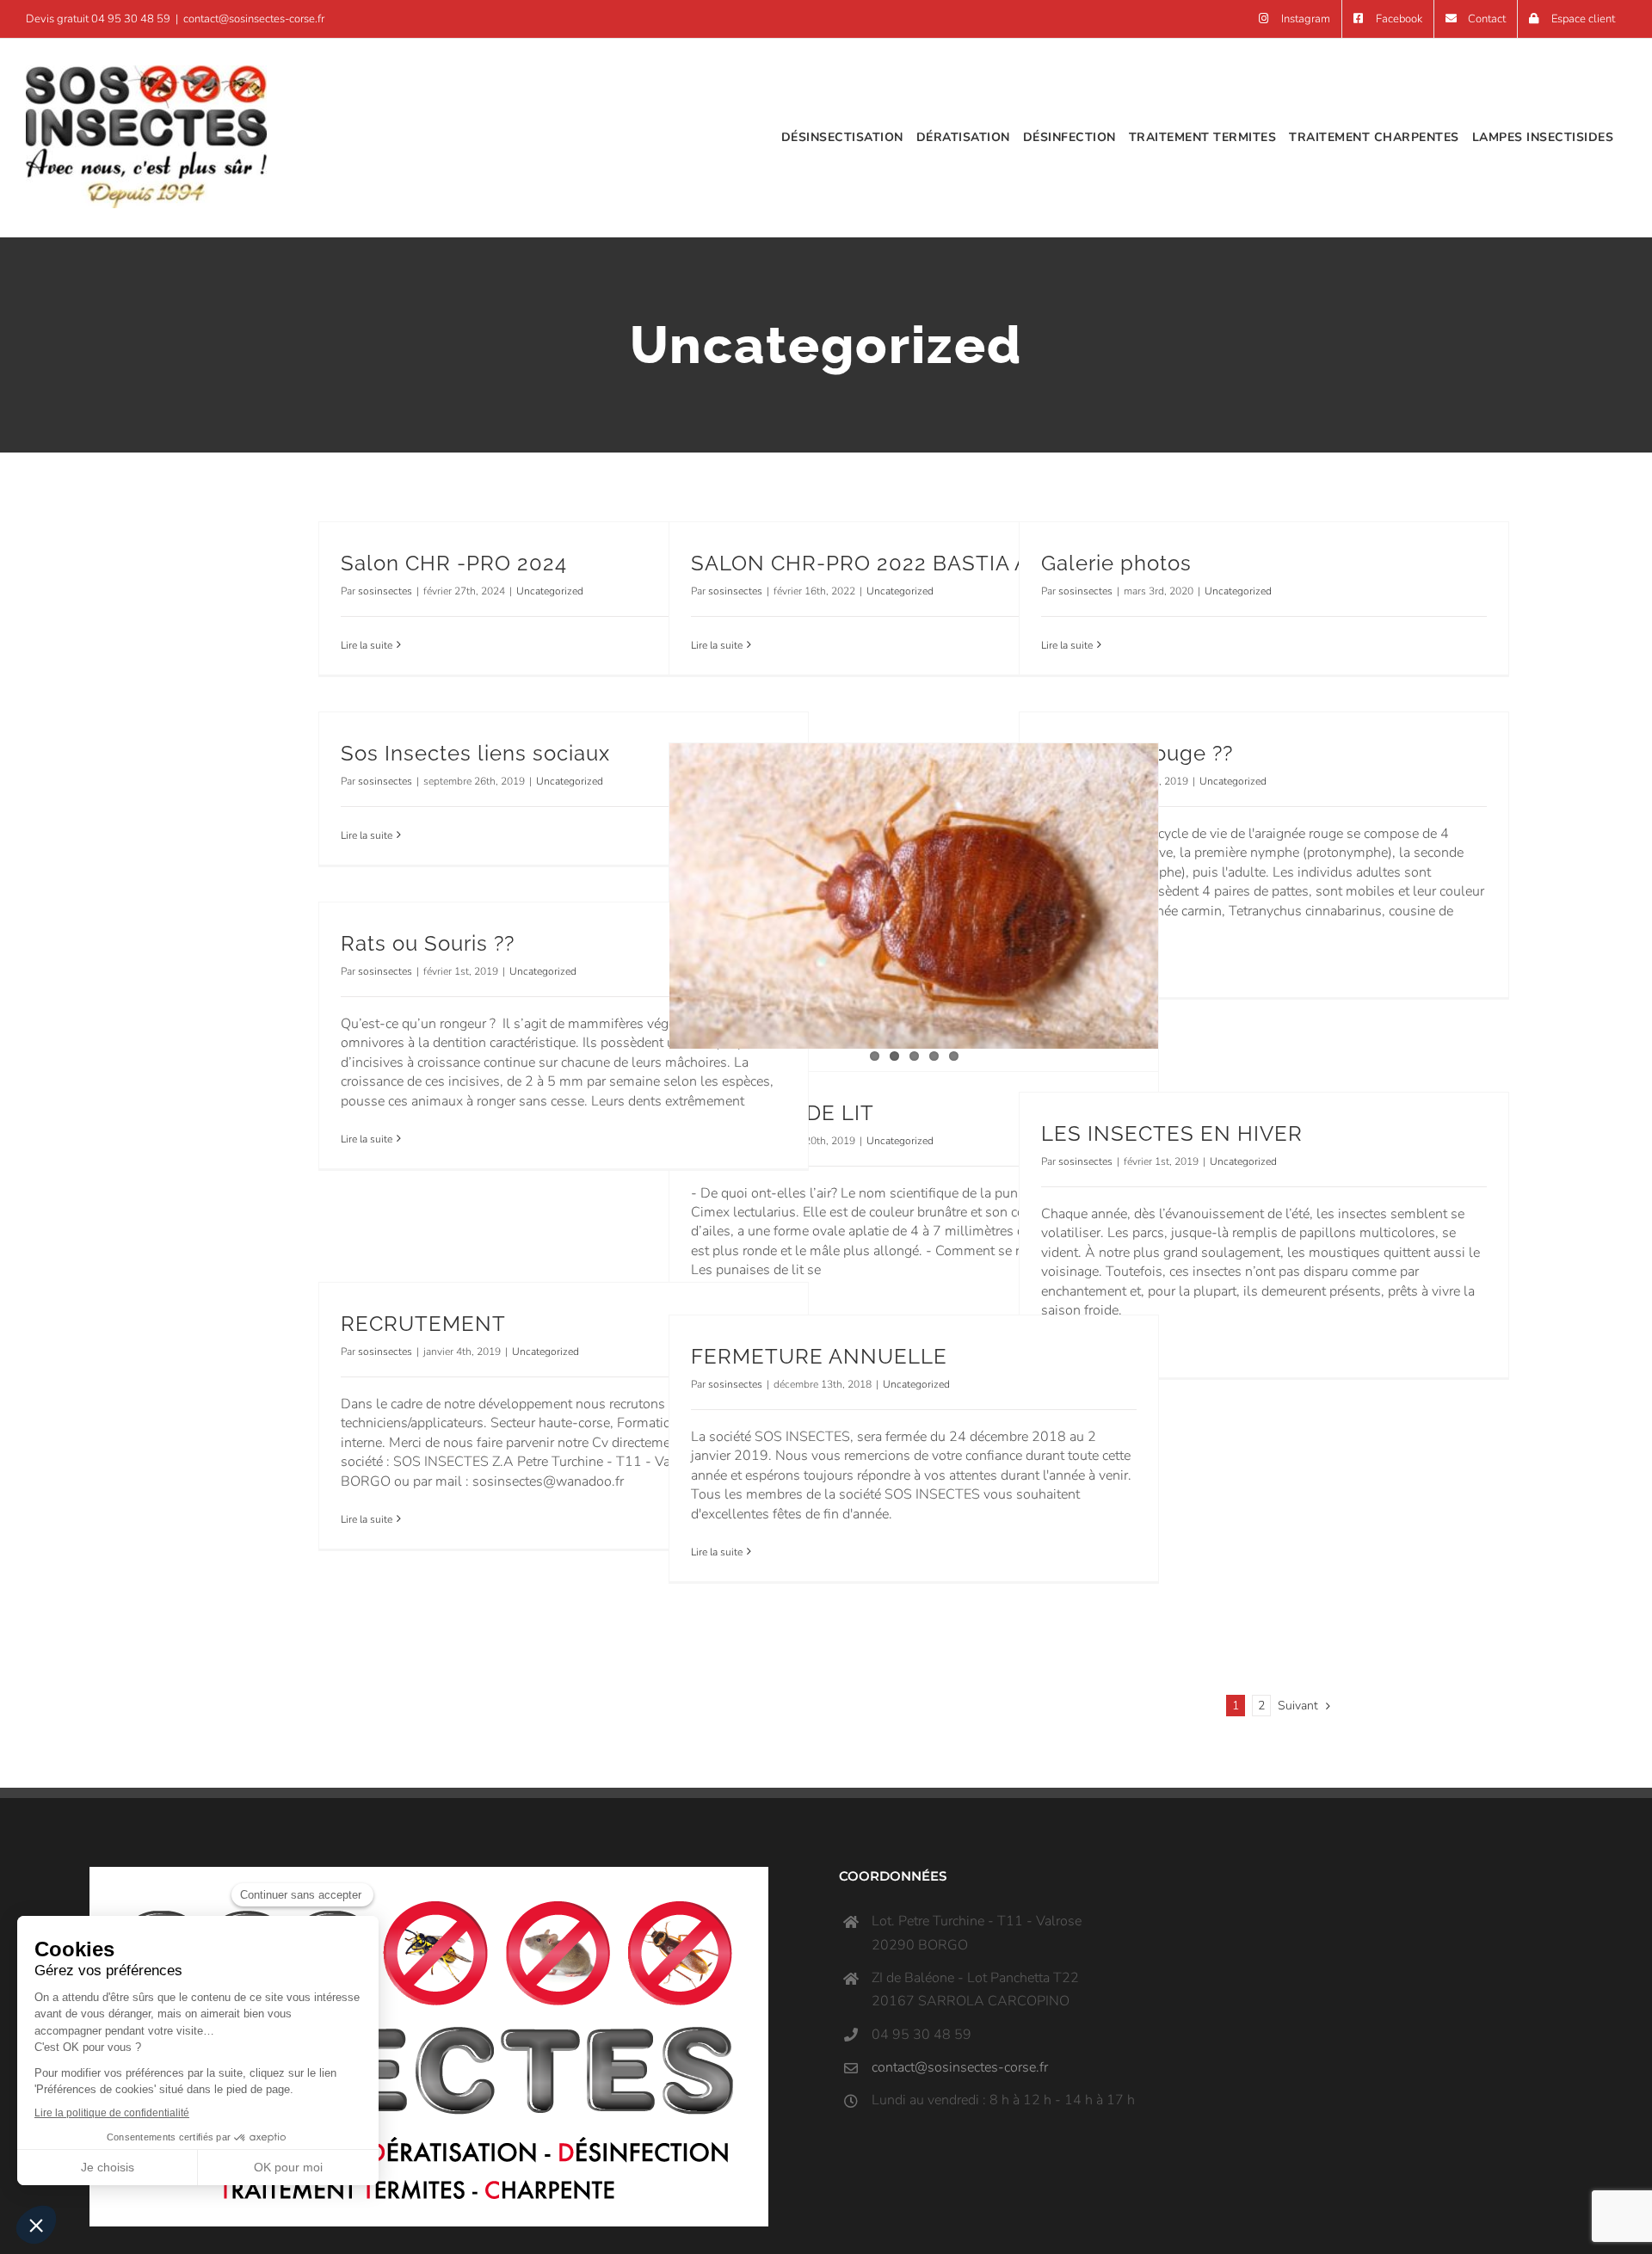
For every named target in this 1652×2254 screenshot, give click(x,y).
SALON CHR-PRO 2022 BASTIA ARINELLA (906, 563)
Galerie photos (1116, 563)
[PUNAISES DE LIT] (914, 896)
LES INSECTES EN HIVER (1172, 1133)
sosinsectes (385, 591)
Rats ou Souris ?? (428, 943)
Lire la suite (367, 645)
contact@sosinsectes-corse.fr (254, 19)
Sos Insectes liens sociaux (475, 753)
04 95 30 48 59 (131, 19)
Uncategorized (550, 591)
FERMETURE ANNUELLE (819, 1356)
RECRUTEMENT (423, 1324)
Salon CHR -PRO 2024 (454, 563)
